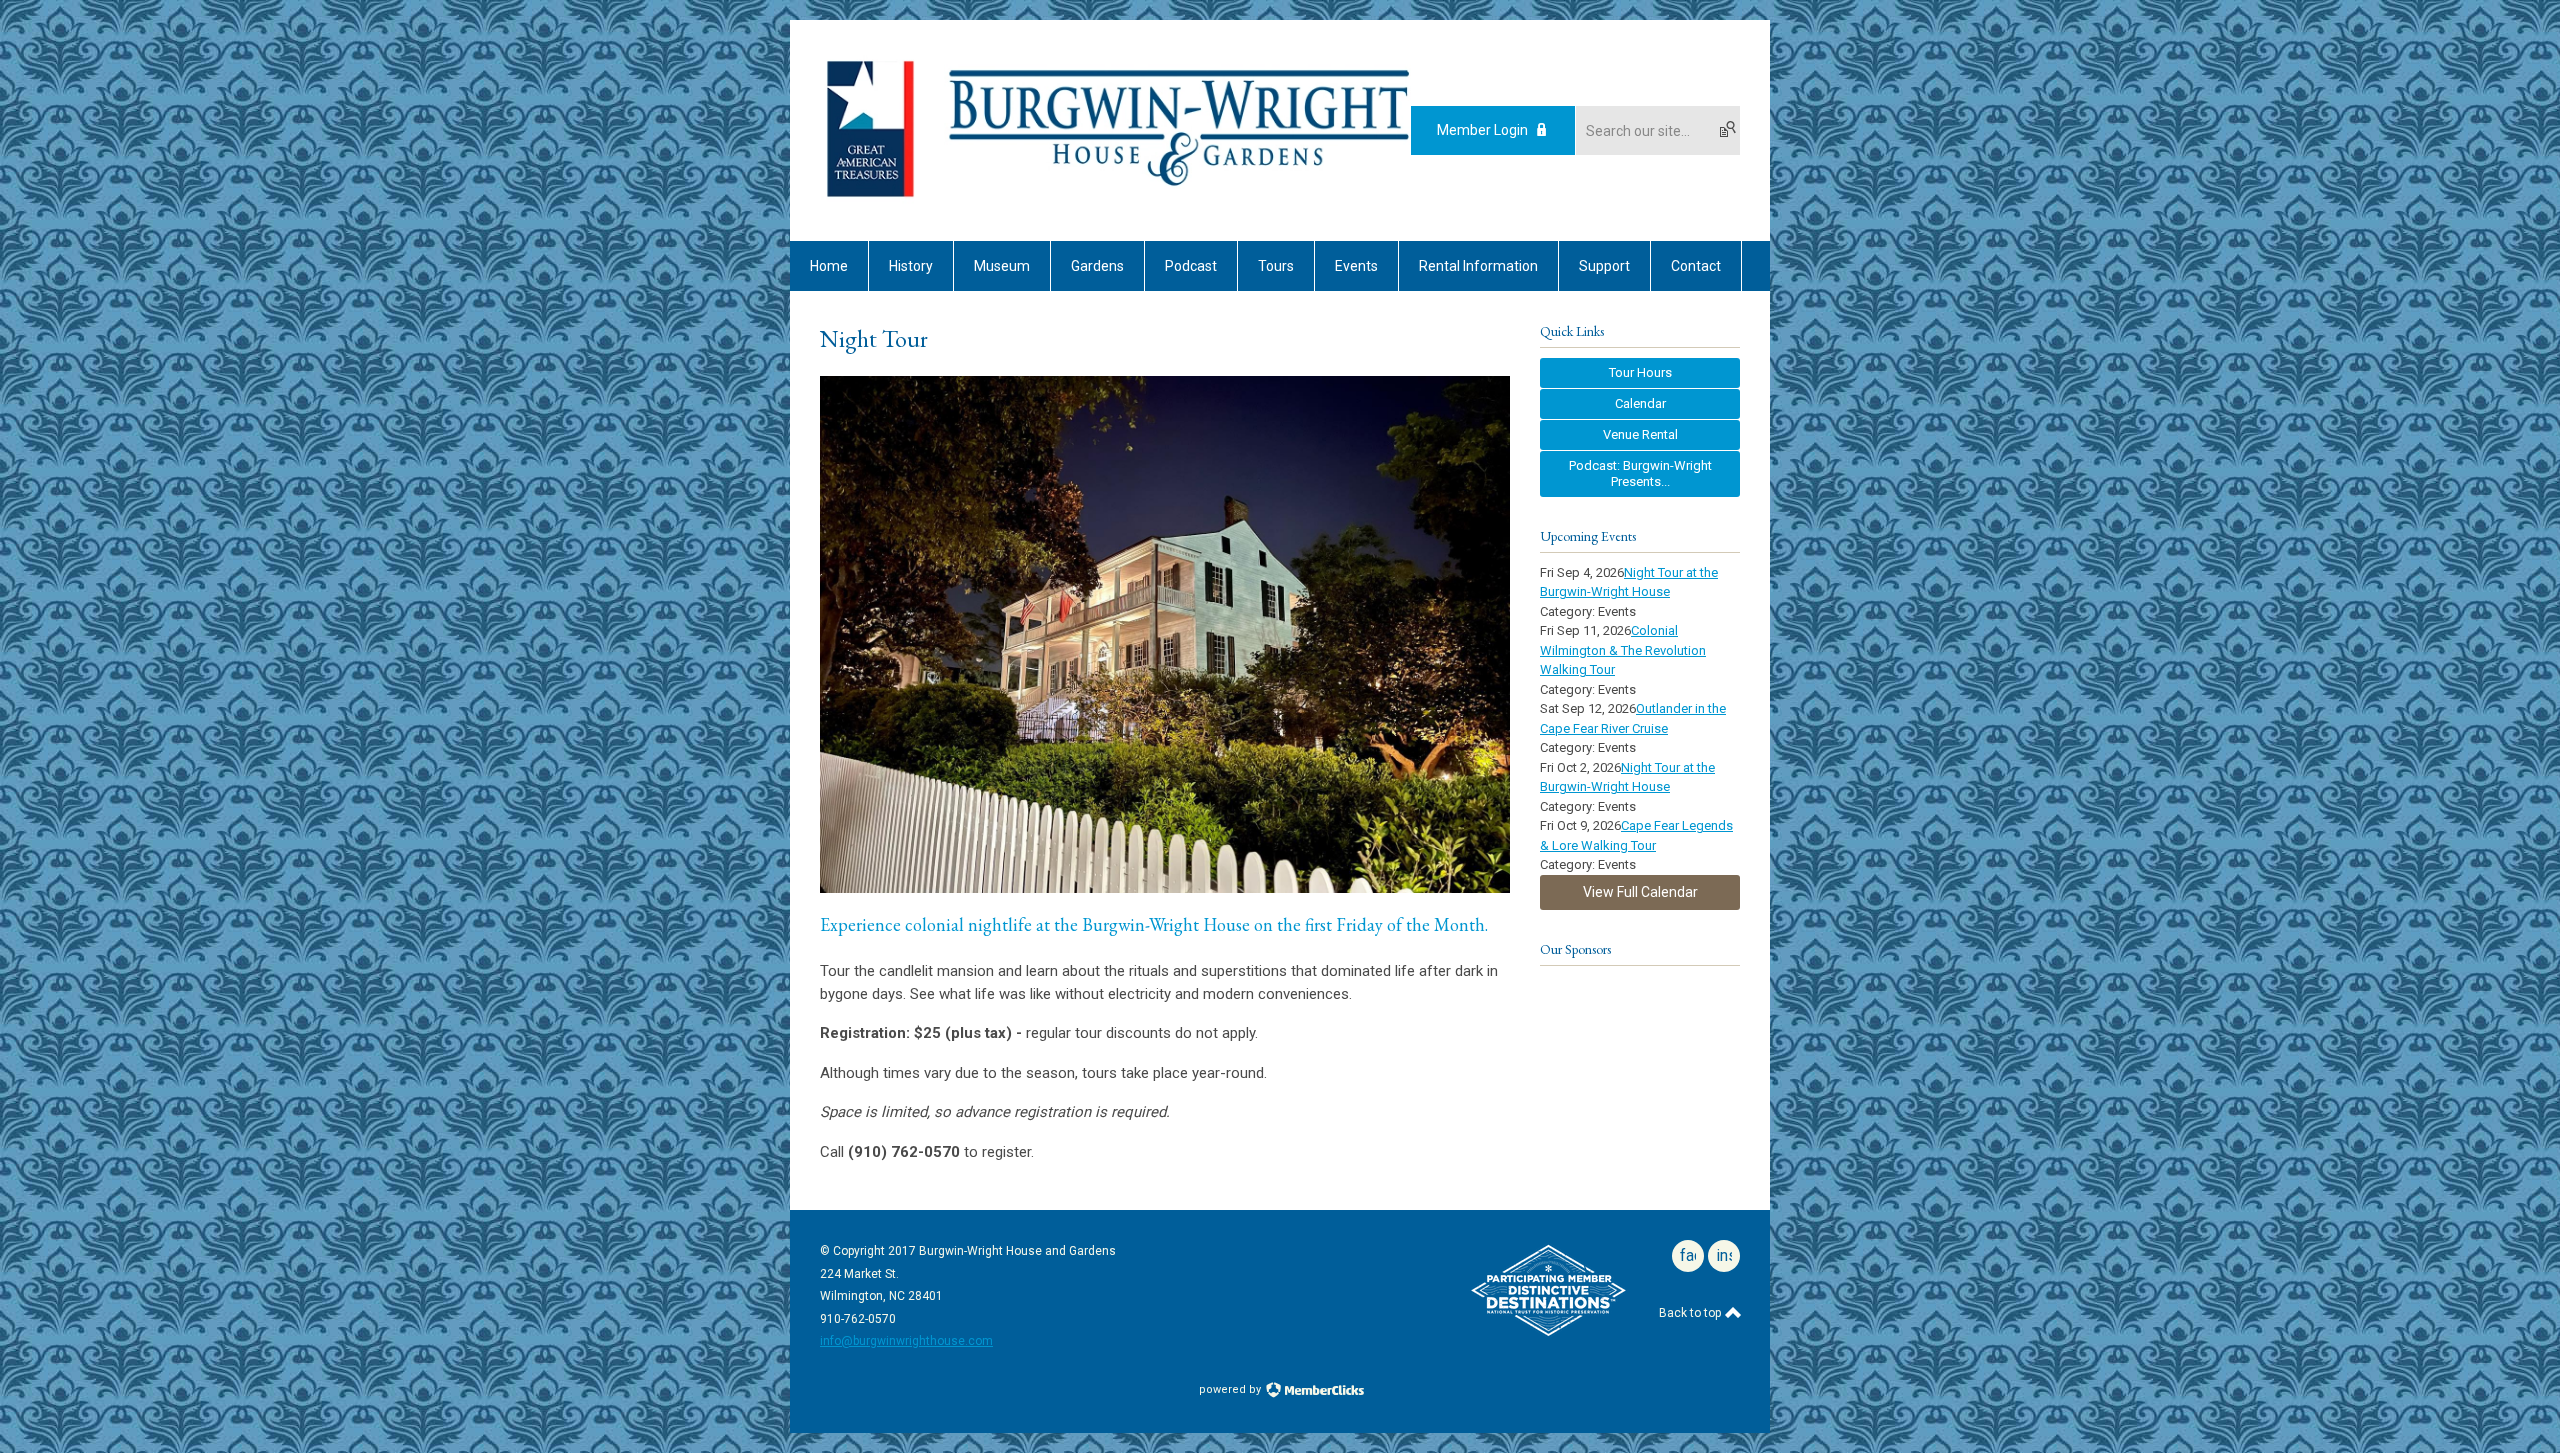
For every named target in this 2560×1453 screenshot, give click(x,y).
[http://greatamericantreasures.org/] (870, 199)
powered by (1231, 1389)
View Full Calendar (1640, 892)
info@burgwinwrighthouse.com (906, 1341)
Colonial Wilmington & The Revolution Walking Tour (1623, 650)
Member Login (1482, 130)
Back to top (1691, 1313)
